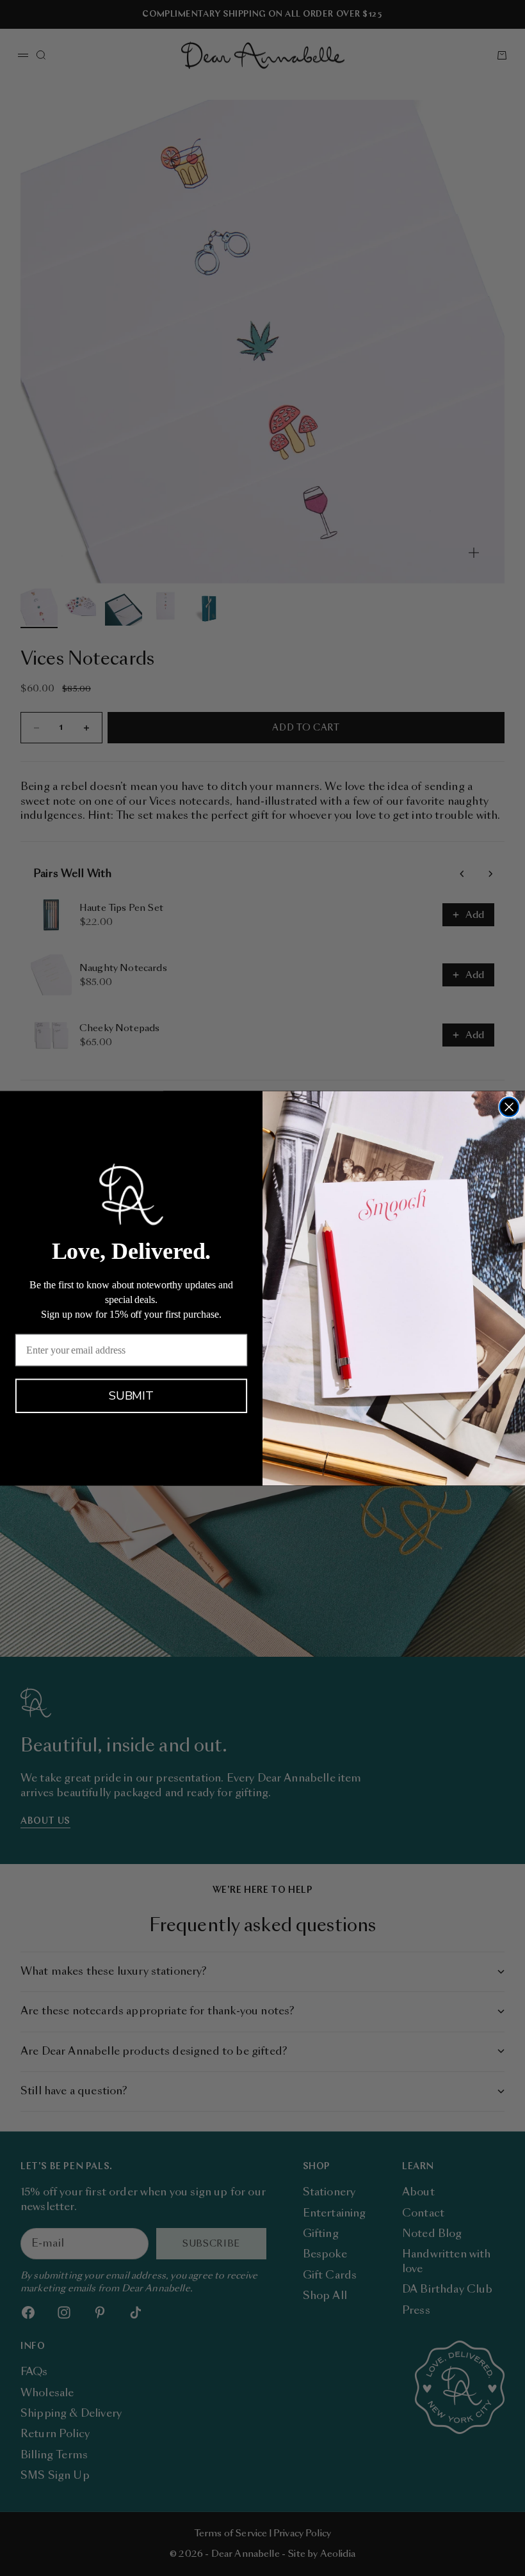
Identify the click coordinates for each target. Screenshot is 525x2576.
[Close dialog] (509, 1107)
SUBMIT (132, 1396)
